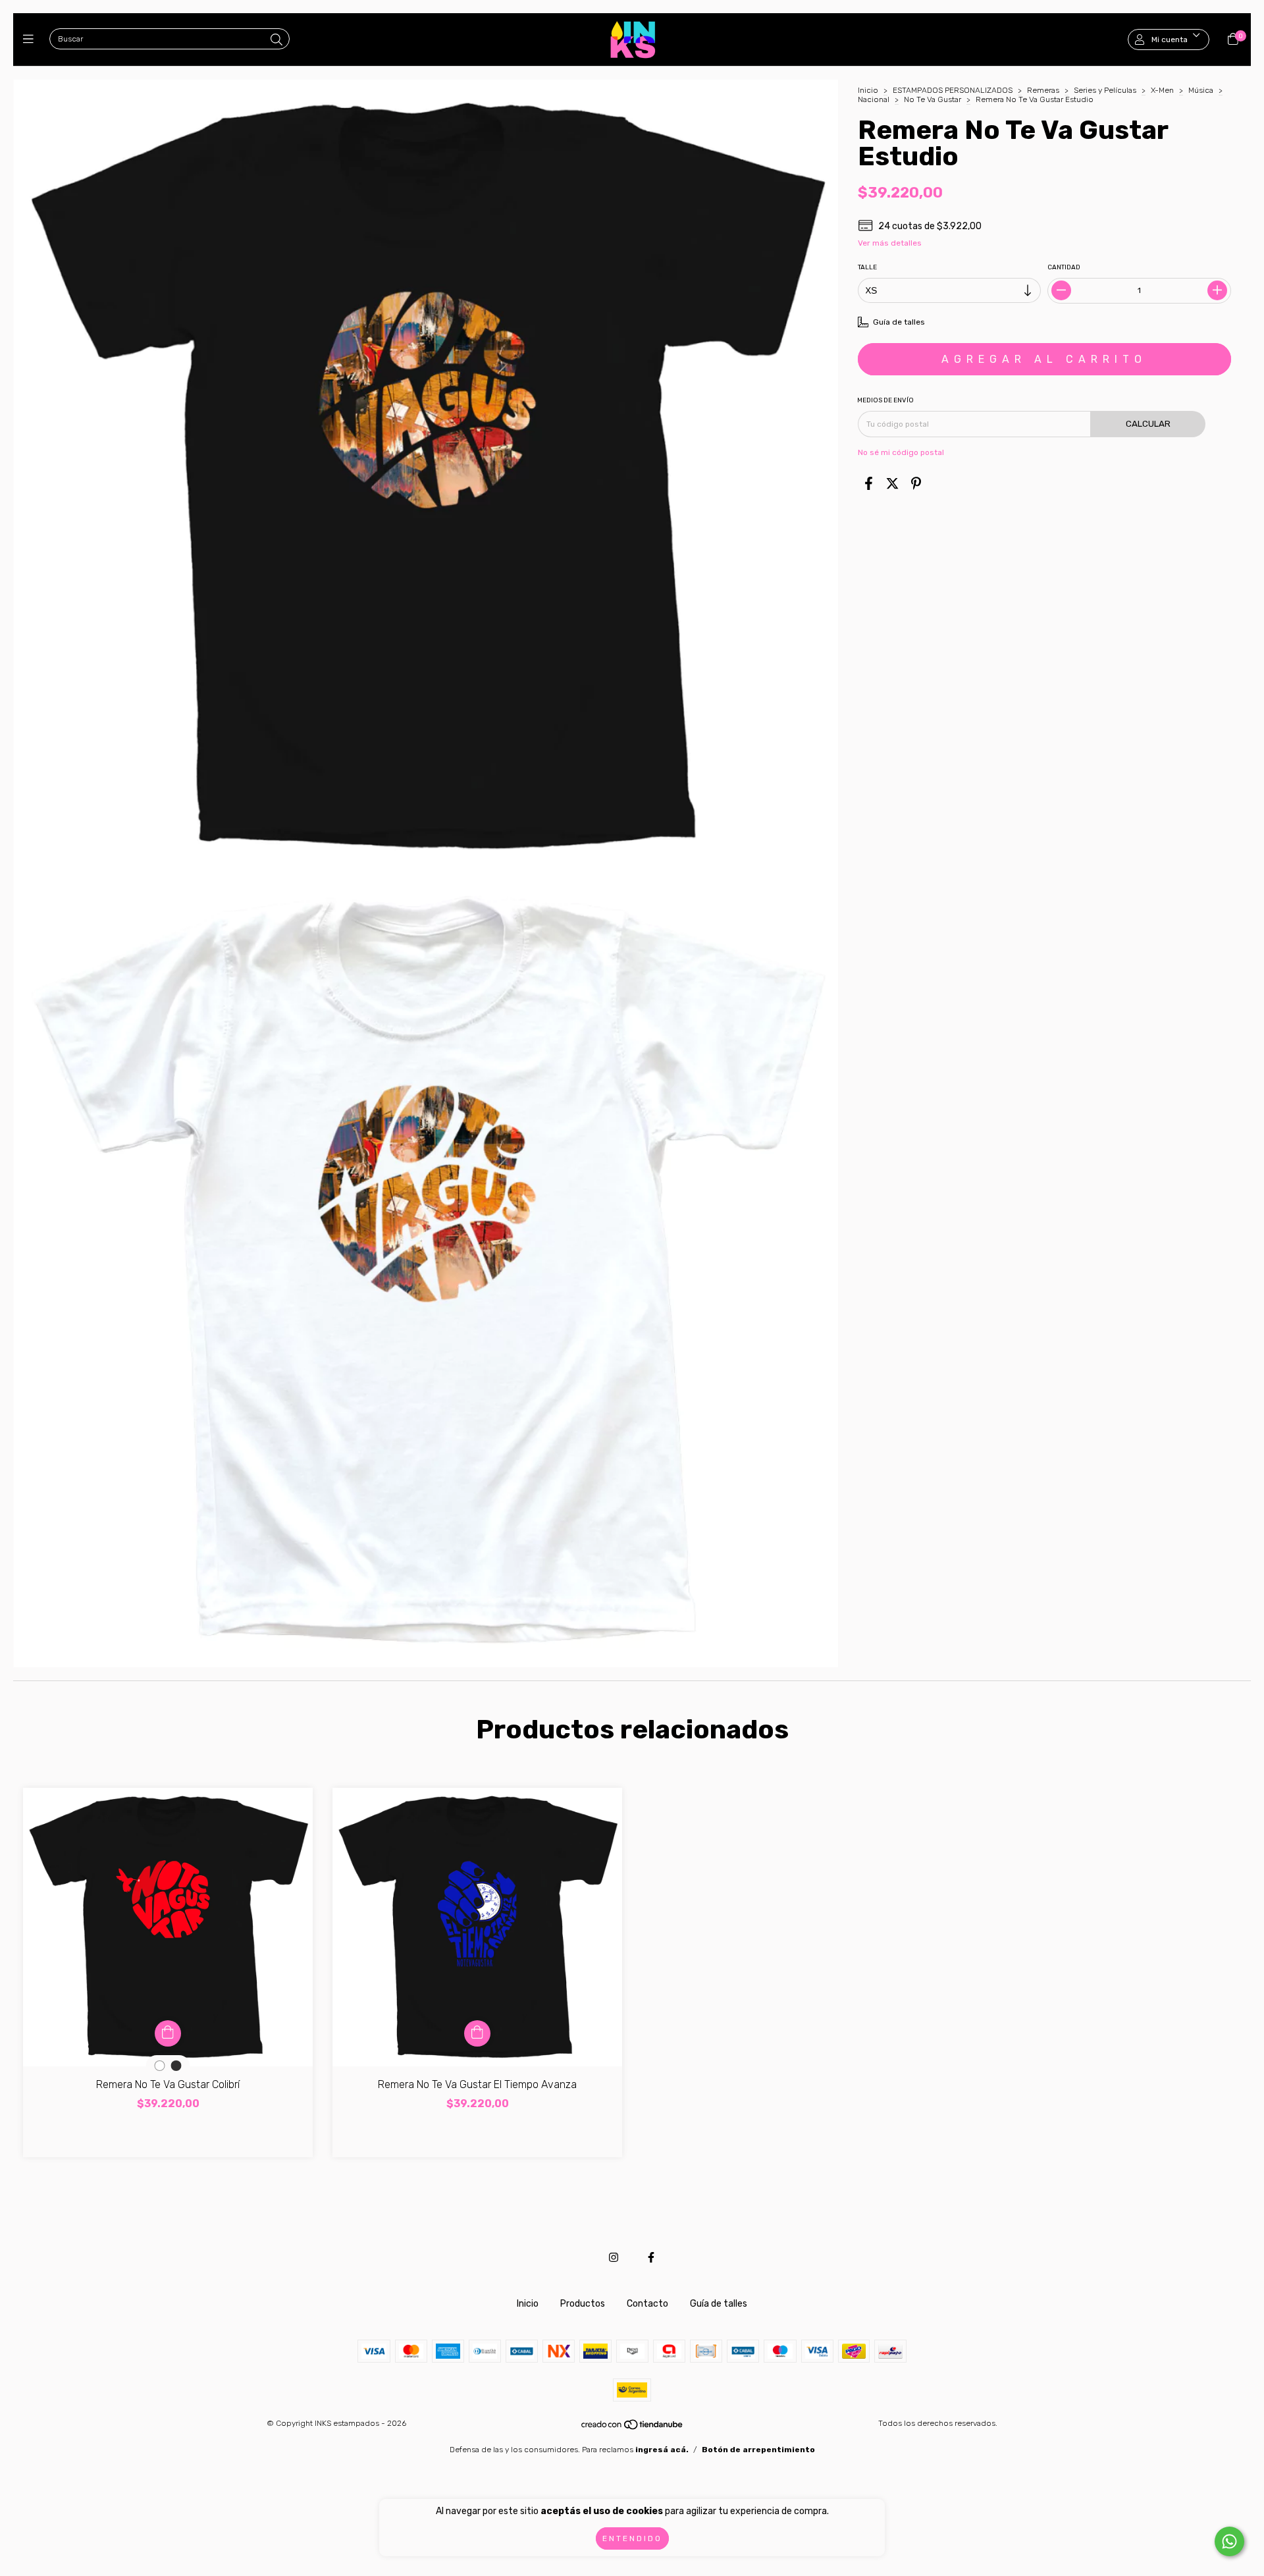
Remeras (1043, 90)
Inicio (868, 90)
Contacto (647, 2304)
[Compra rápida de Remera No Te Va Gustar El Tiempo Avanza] (477, 2033)
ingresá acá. (662, 2450)
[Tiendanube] (633, 2427)
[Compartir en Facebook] (869, 484)
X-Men (1162, 90)
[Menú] (31, 40)
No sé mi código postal (901, 452)
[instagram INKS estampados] (614, 2258)
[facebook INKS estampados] (651, 2258)
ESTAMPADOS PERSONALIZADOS (953, 90)
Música (1201, 90)
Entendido (632, 2538)
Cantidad (1065, 267)
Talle (867, 267)
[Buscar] (276, 40)
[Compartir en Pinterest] (916, 484)
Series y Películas (1105, 90)
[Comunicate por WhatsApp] (1229, 2541)
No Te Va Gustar (933, 99)
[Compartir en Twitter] (892, 484)
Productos (583, 2304)
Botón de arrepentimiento (758, 2450)
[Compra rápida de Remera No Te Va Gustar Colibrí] (168, 2033)
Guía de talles (719, 2304)
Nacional (874, 99)
